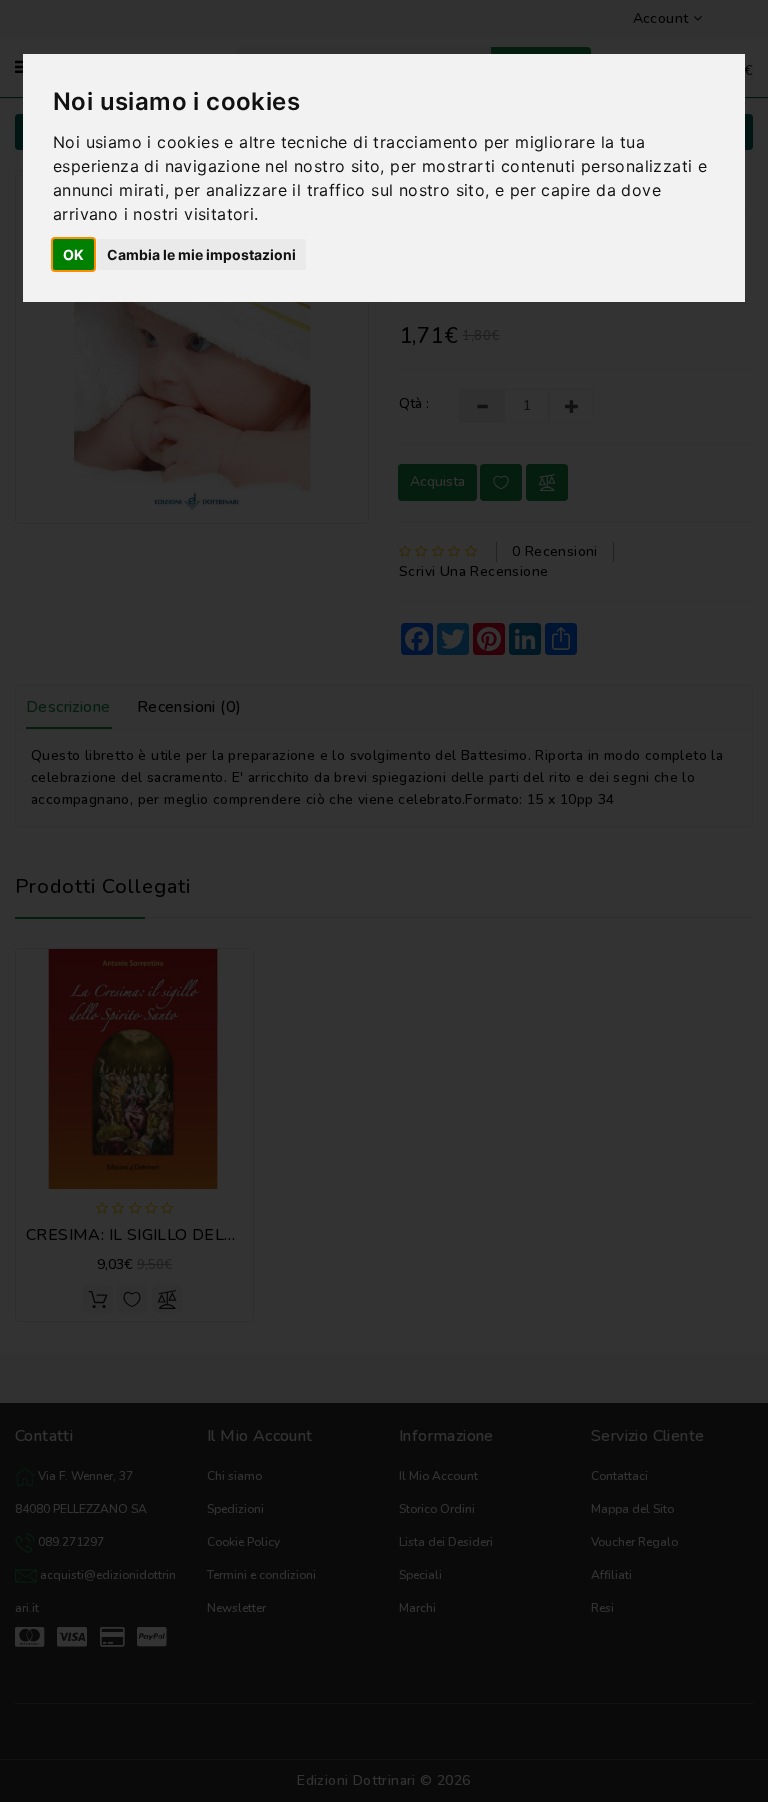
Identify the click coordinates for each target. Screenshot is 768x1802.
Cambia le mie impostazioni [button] (201, 254)
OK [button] (73, 254)
